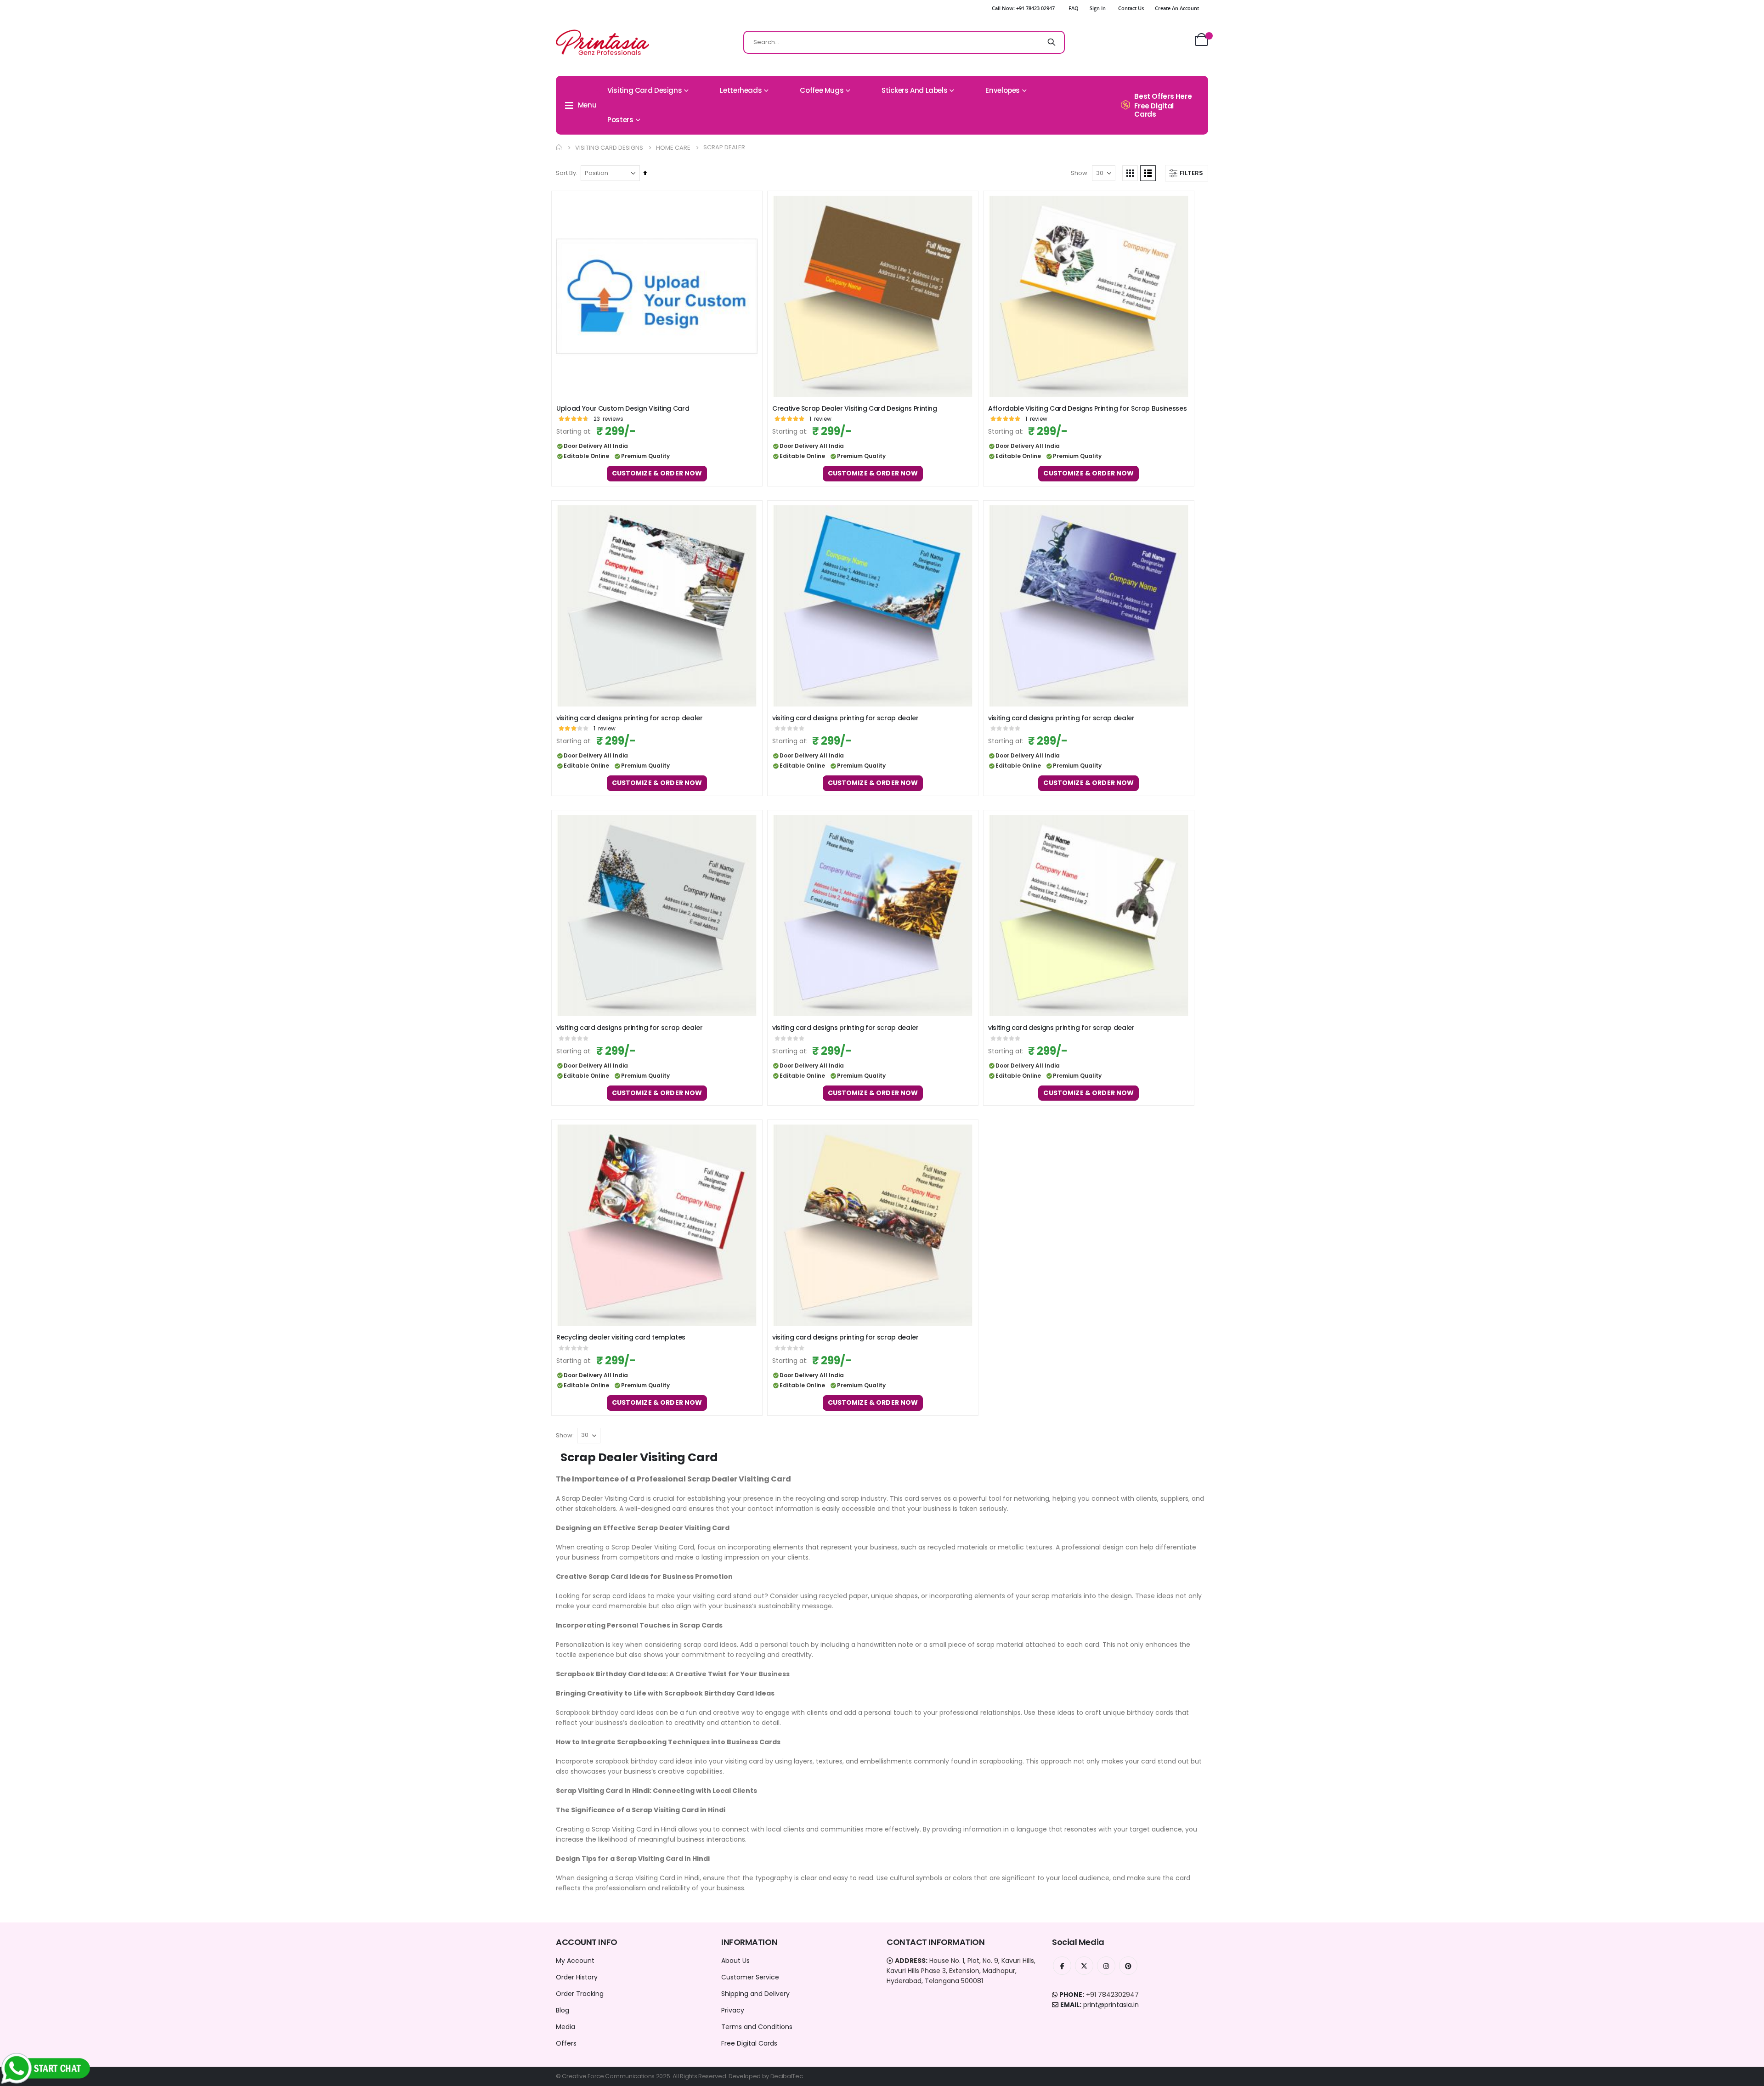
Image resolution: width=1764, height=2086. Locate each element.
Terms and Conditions (757, 2027)
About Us (735, 1961)
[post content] (657, 296)
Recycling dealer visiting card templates (621, 1337)
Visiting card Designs (609, 148)
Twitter (1084, 1966)
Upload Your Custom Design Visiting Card (623, 409)
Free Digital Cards (749, 2043)
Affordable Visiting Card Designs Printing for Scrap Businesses (1087, 409)
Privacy (733, 2010)
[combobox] (904, 42)
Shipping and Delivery (755, 1994)
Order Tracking (580, 1994)
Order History (577, 1977)
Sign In (1098, 8)
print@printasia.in (1111, 2005)
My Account (575, 1961)
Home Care (673, 148)
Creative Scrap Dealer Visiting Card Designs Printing (855, 409)
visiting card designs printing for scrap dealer (630, 718)
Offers (566, 2043)
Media (565, 2027)
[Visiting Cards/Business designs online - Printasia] (602, 42)
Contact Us (1131, 8)
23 (608, 419)
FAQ (1074, 8)
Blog (563, 2010)
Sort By (566, 173)
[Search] (1052, 42)
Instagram (1106, 1966)
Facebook (1062, 1966)
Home (559, 147)
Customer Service (750, 1977)
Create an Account (1177, 8)
